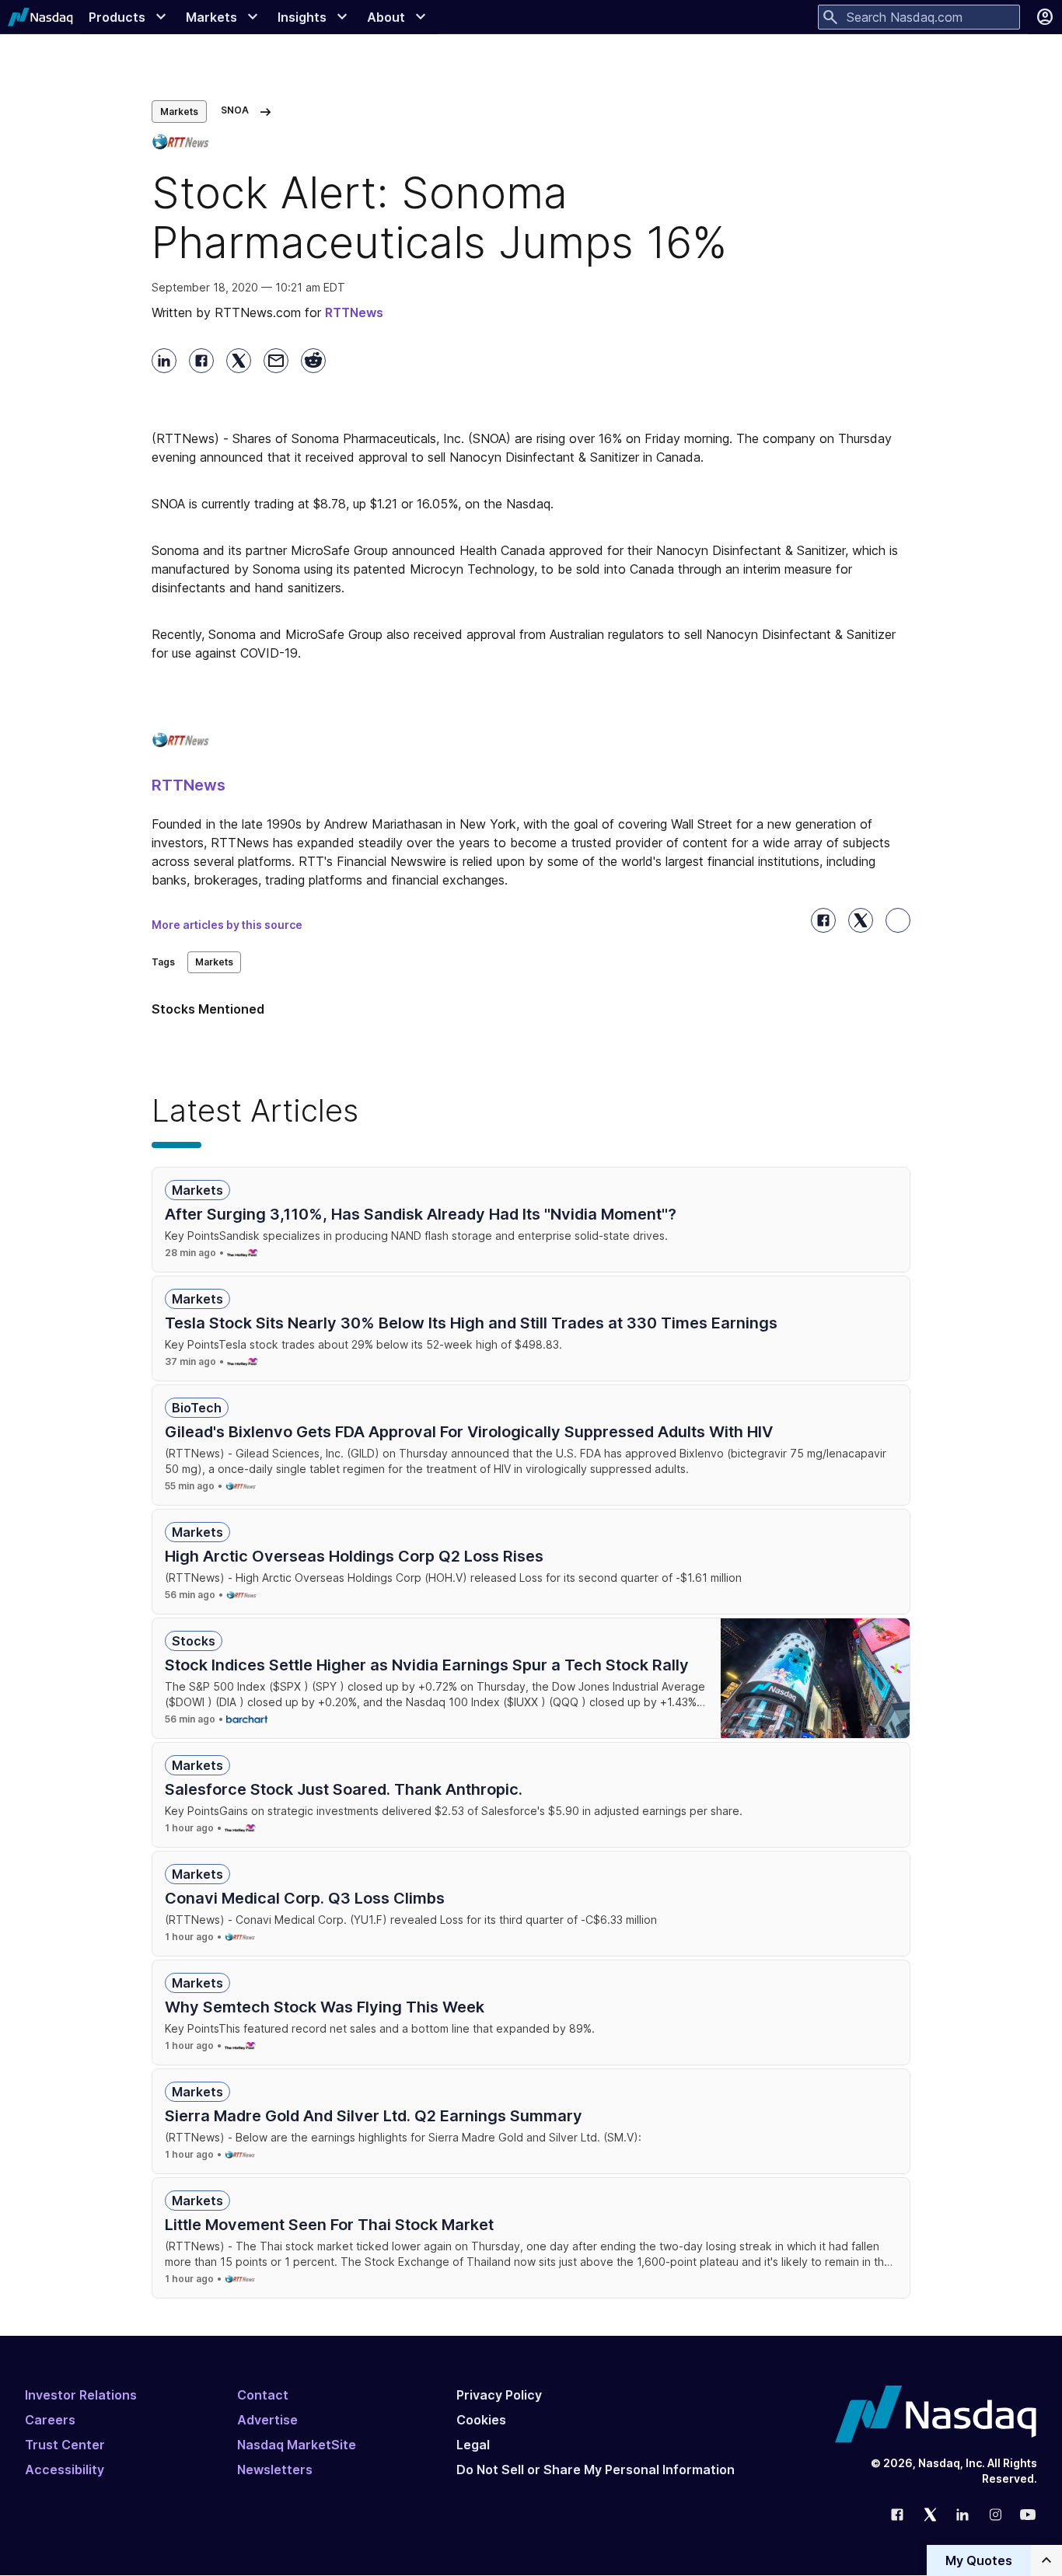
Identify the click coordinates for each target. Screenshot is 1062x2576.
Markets (179, 112)
